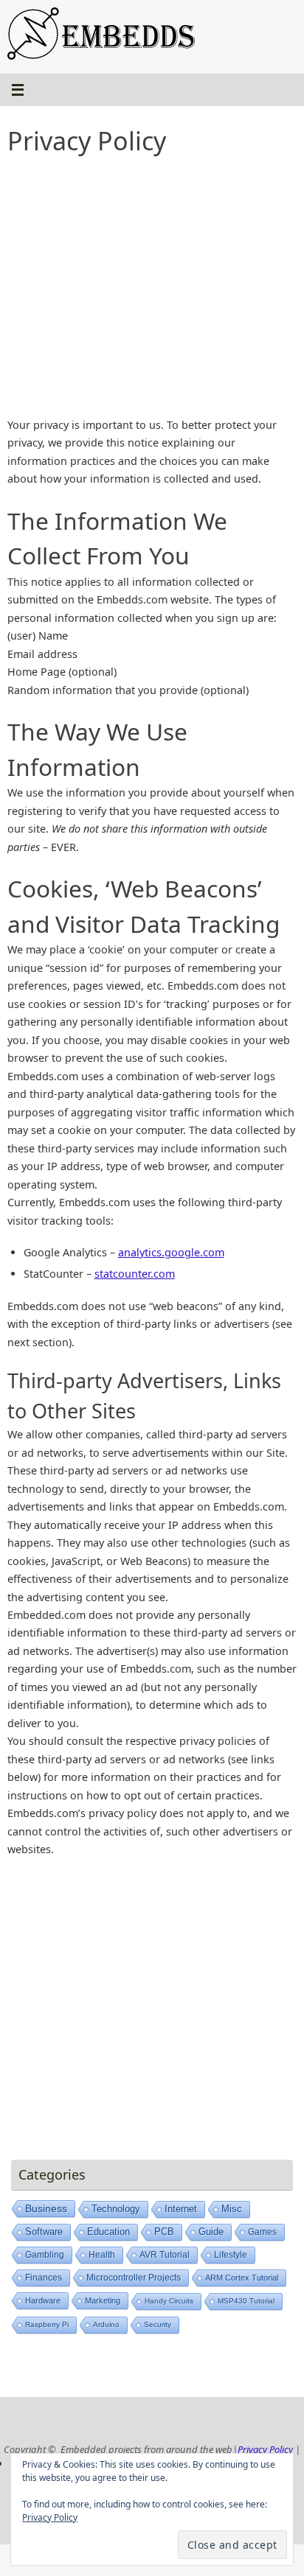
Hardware (43, 2300)
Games (262, 2232)
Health (102, 2255)
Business (46, 2208)
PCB (164, 2232)
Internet (181, 2209)
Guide (211, 2232)
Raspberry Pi (47, 2324)
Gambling (45, 2255)
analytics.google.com (171, 1252)
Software (44, 2232)
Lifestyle (231, 2255)
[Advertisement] (152, 290)
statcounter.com (135, 1274)
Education (108, 2232)
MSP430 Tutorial (246, 2301)
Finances (44, 2278)
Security (158, 2324)
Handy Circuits (169, 2301)
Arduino (106, 2324)
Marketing (103, 2300)
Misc (232, 2209)
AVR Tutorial (165, 2255)
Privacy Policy (265, 2449)
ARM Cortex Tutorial (242, 2278)
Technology (116, 2209)
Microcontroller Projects (134, 2278)
